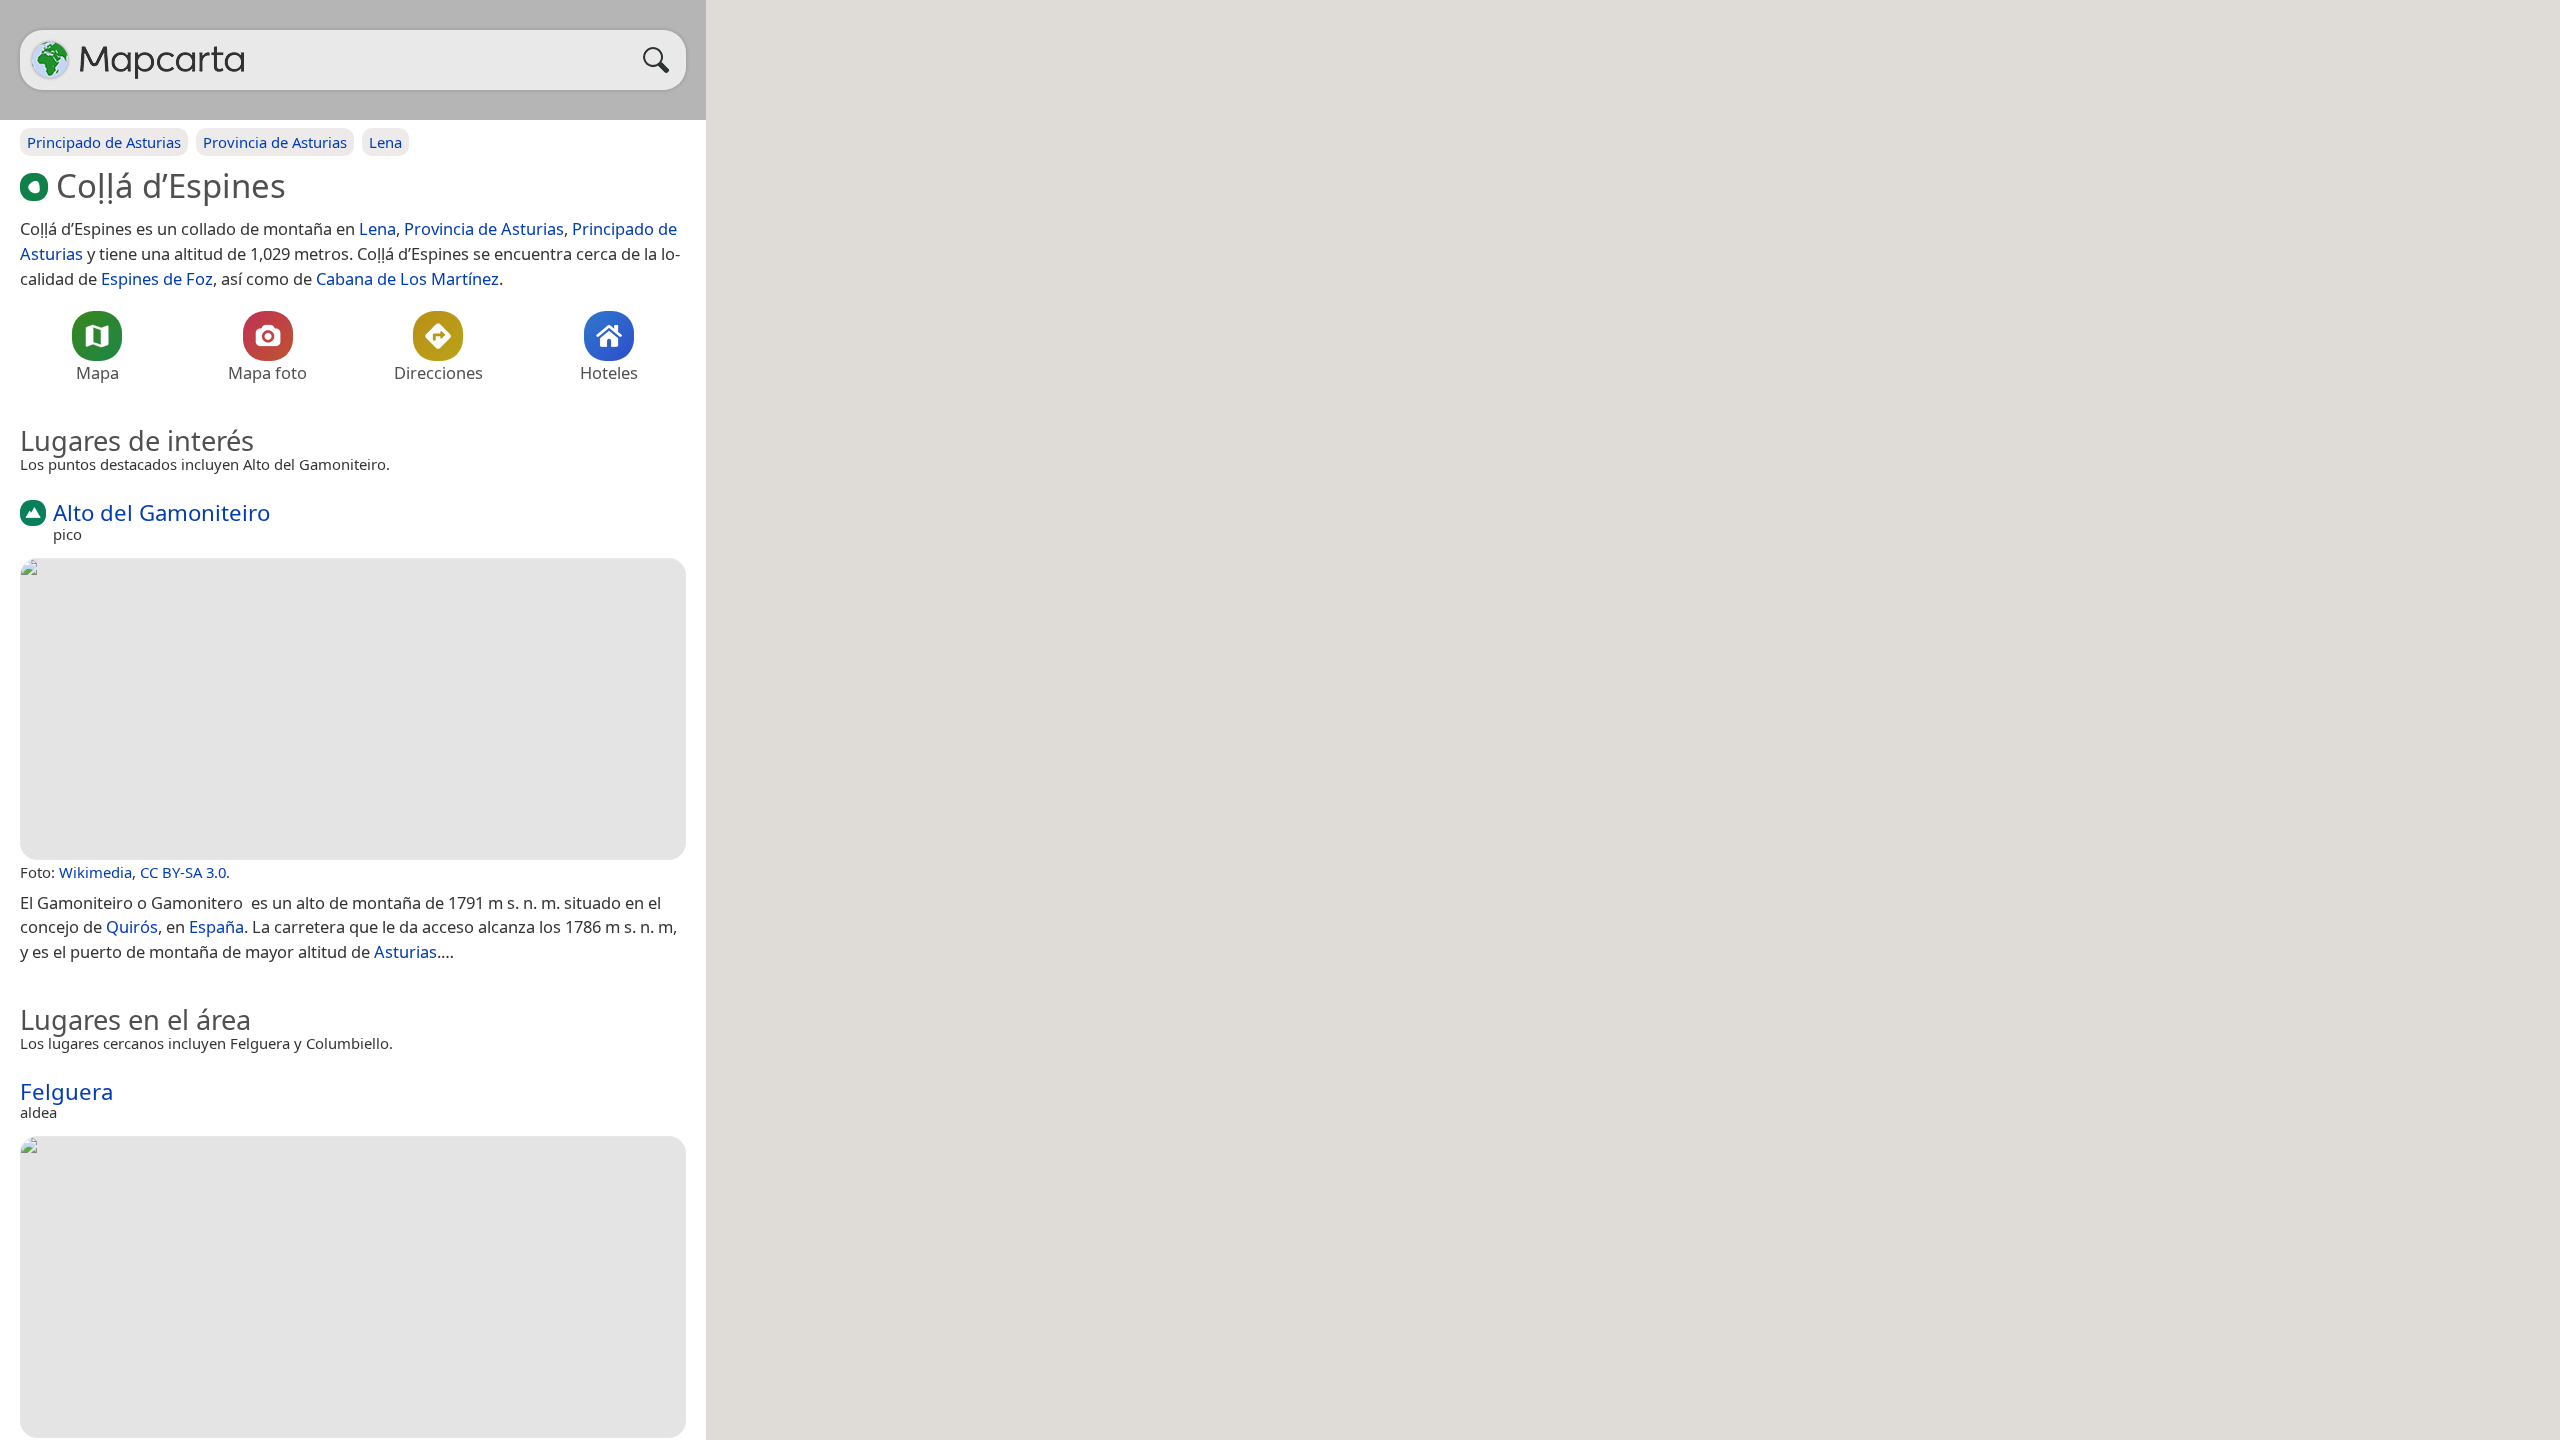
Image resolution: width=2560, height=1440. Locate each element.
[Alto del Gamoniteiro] (353, 709)
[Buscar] (661, 60)
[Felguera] (353, 1287)
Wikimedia (95, 872)
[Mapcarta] (50, 60)
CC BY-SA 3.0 (183, 872)
